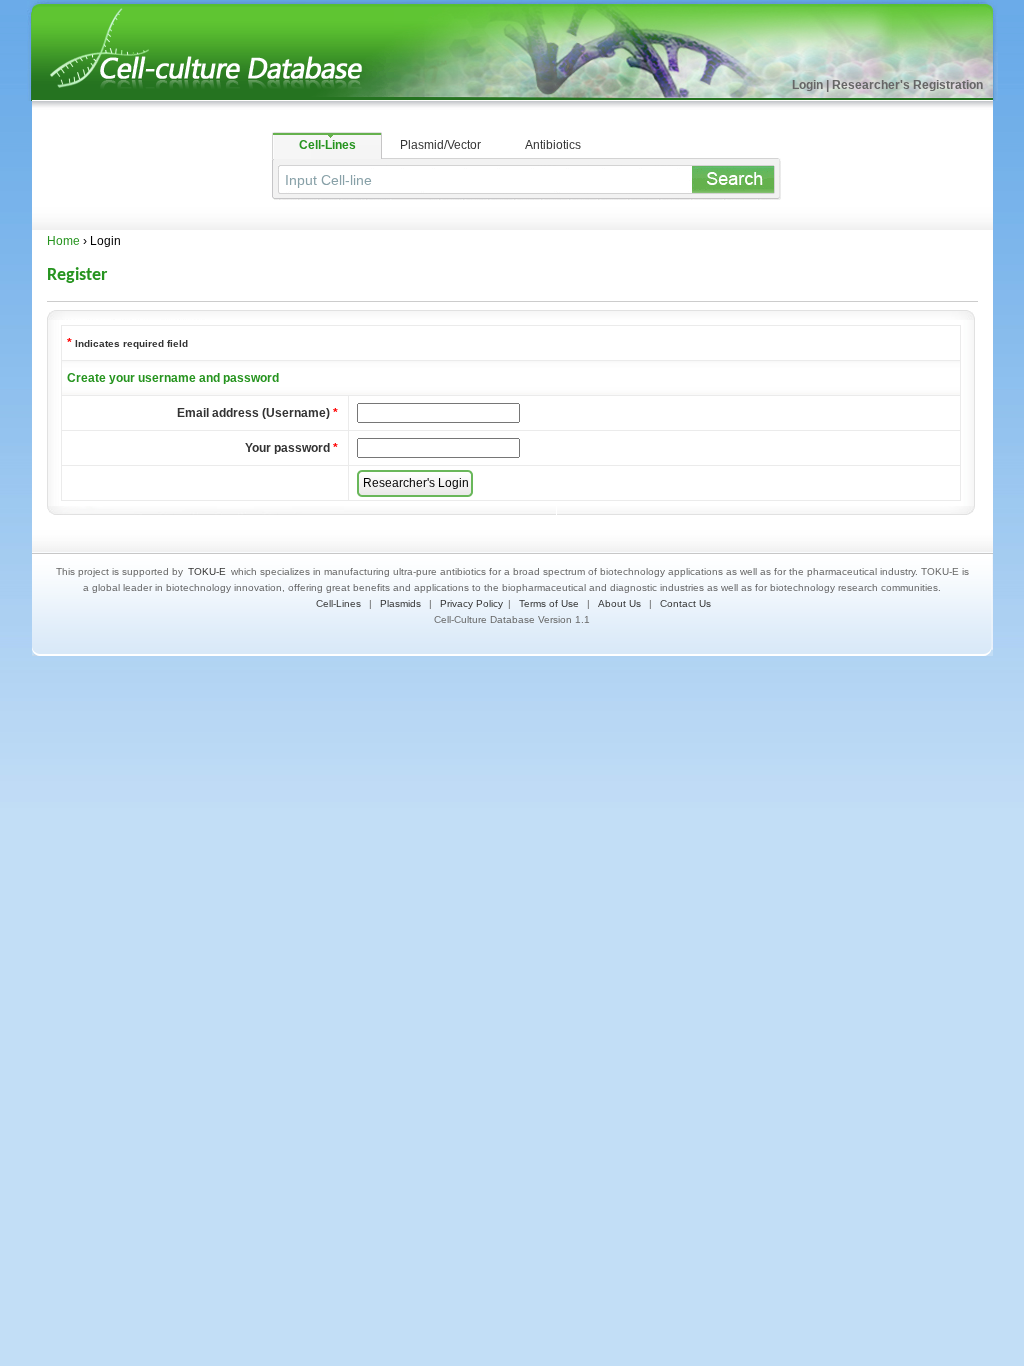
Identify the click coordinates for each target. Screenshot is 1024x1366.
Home (63, 241)
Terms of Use (549, 603)
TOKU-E (207, 571)
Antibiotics (553, 145)
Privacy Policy (471, 603)
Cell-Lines (327, 145)
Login (807, 85)
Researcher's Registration (907, 85)
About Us (619, 603)
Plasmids (400, 603)
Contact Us (685, 603)
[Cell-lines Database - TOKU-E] (222, 97)
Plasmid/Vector (440, 145)
